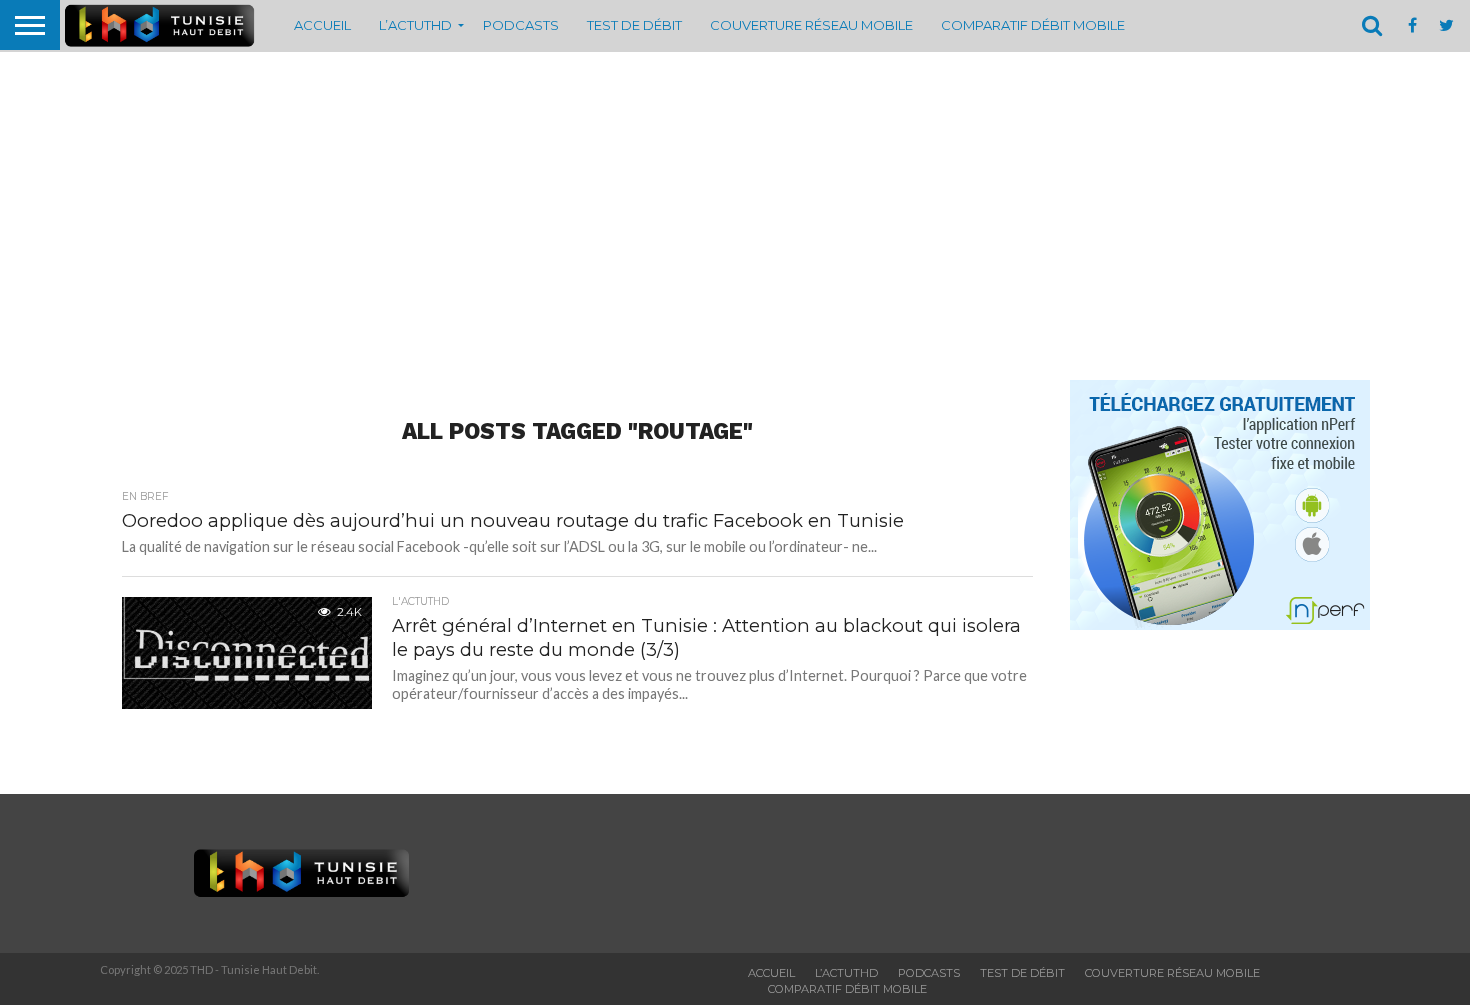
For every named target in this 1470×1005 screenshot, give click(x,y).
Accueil (322, 25)
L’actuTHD (415, 25)
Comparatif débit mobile (1033, 25)
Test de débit (634, 25)
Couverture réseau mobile (811, 25)
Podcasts (521, 25)
